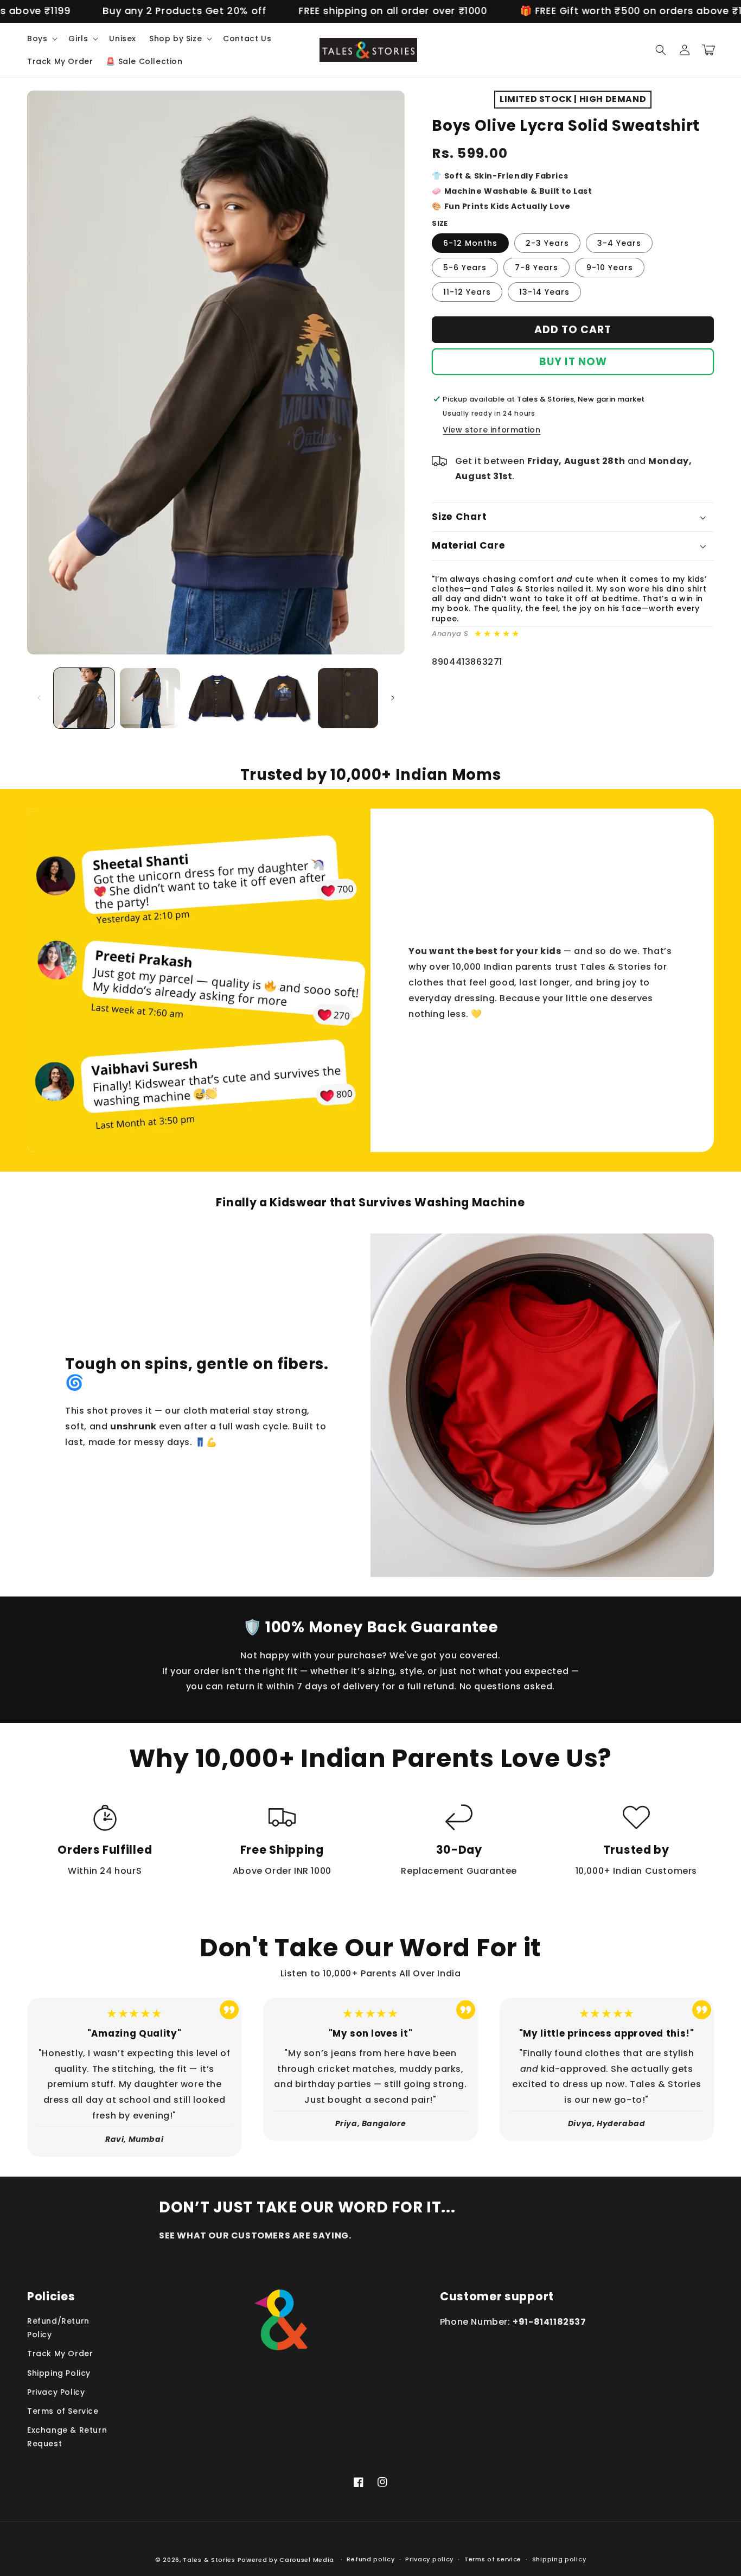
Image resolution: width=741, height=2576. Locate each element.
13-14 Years (544, 292)
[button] (41, 39)
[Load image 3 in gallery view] (216, 698)
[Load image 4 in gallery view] (282, 698)
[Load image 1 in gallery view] (84, 698)
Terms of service (493, 2559)
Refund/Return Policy (58, 2328)
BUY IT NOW (573, 362)
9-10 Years (610, 268)
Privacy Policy (56, 2392)
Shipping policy (559, 2559)
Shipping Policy (59, 2373)
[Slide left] (39, 698)
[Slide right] (393, 698)
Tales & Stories (209, 2560)
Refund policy (370, 2559)
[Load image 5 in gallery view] (348, 698)
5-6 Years (465, 268)
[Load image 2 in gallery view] (150, 698)
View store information (491, 430)
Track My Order (60, 2354)
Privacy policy (429, 2559)
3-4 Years (619, 243)
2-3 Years (547, 243)
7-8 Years (536, 268)
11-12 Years (467, 292)
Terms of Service (63, 2411)
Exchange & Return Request (67, 2437)
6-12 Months (470, 243)
